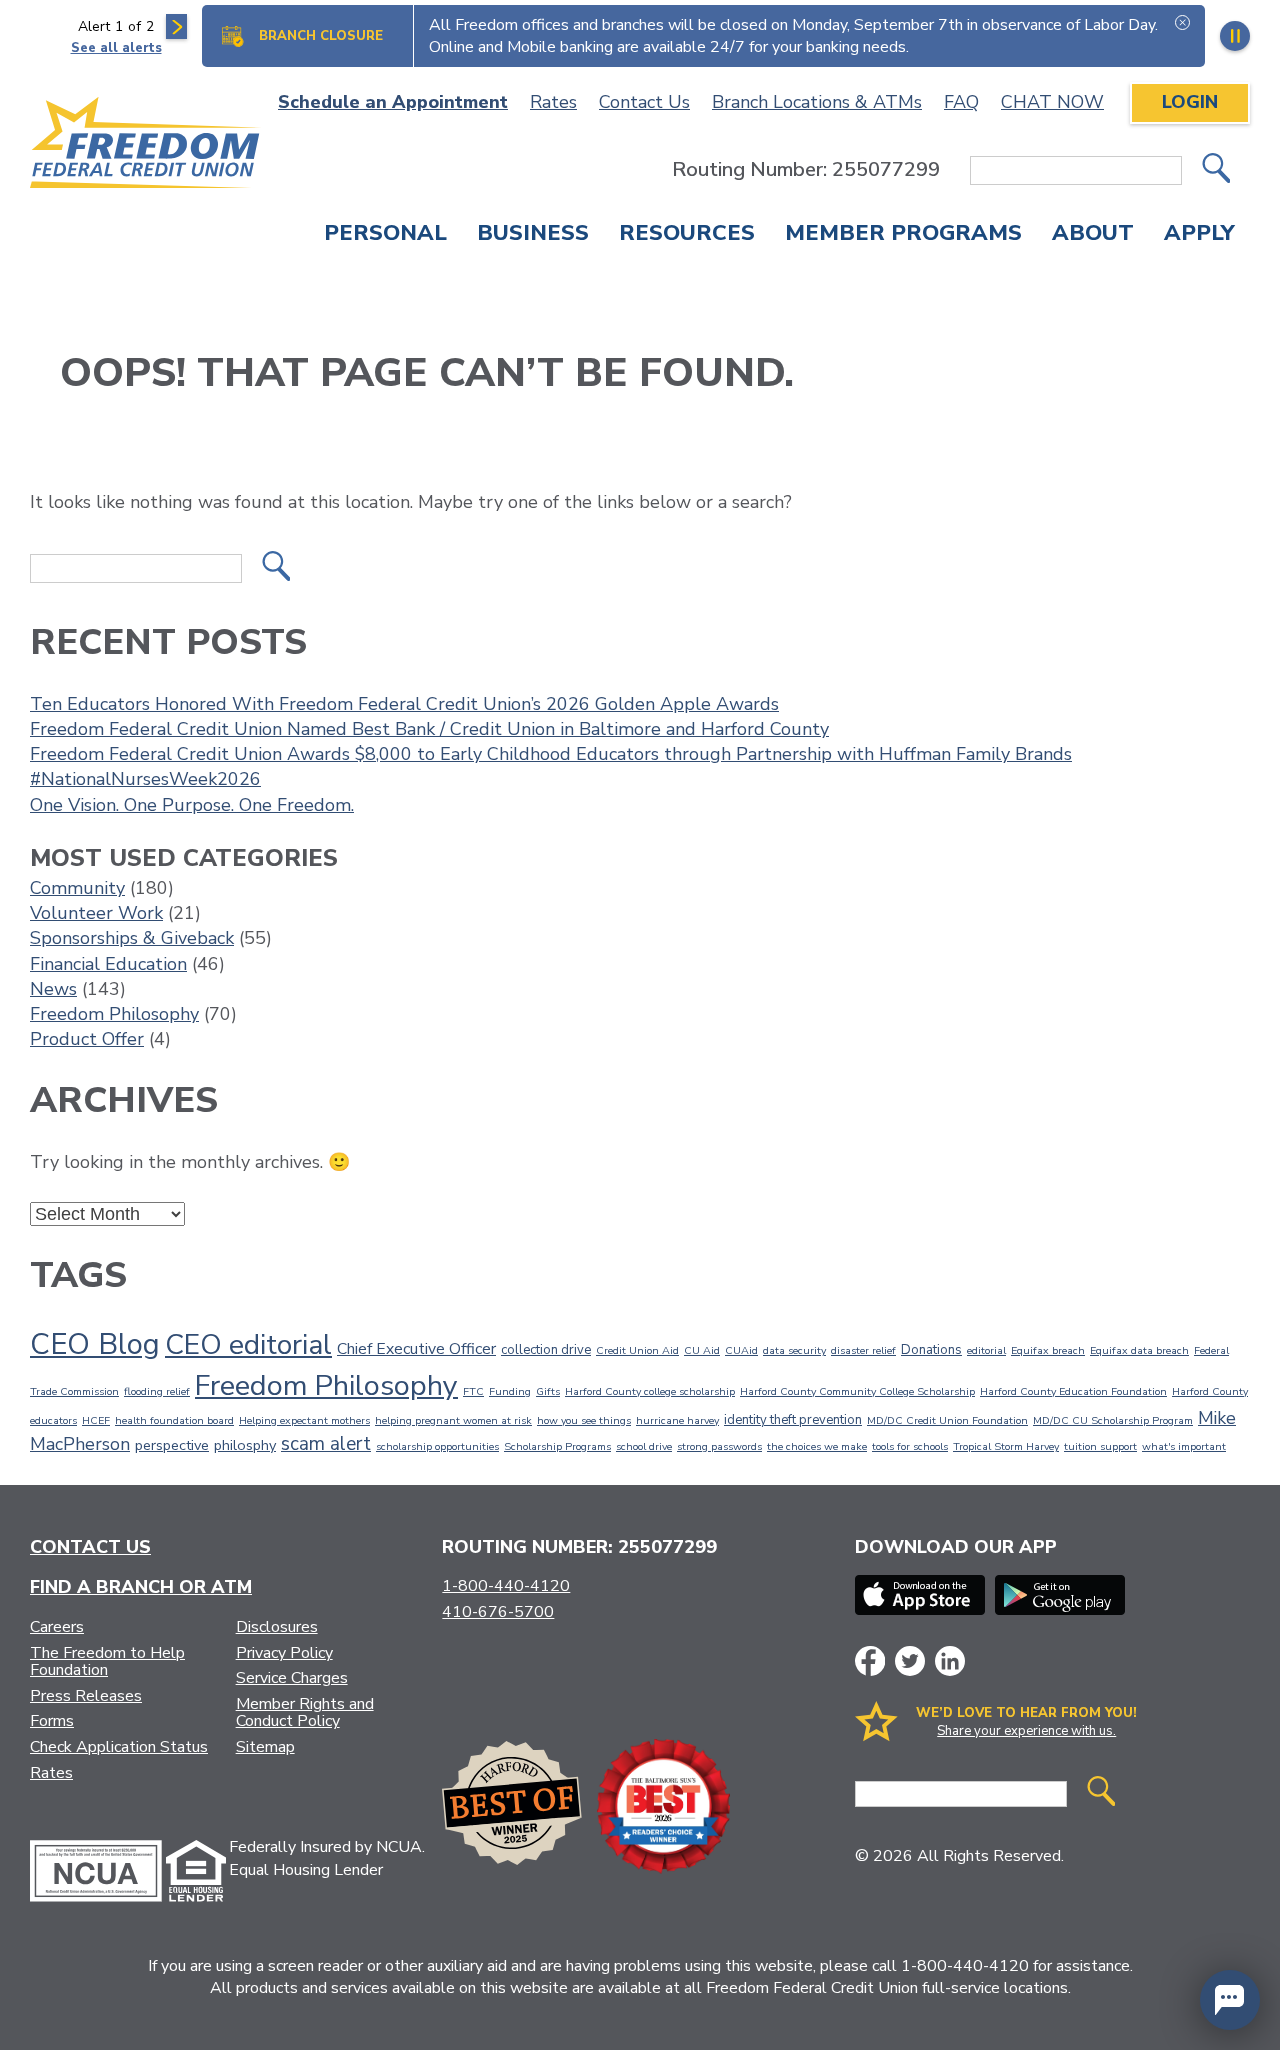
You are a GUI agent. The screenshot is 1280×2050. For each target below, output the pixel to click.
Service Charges (292, 1678)
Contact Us (644, 102)
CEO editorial (248, 1345)
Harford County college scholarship (650, 1391)
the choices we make (817, 1446)
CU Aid (702, 1350)
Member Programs (903, 235)
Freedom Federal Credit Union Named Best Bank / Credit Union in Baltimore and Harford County (429, 729)
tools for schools (910, 1446)
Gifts (548, 1391)
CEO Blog (95, 1344)
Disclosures (277, 1627)
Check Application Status (119, 1747)
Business (533, 235)
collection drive (546, 1350)
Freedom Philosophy (114, 1014)
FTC (473, 1391)
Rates (553, 102)
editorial (986, 1350)
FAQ (961, 102)
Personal (385, 235)
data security (794, 1350)
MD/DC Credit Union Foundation (947, 1420)
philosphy (245, 1445)
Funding (510, 1391)
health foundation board (174, 1420)
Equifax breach (1048, 1350)
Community (77, 888)
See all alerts (116, 48)
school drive (644, 1446)
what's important (1184, 1446)
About (1093, 235)
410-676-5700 (498, 1612)
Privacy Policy (284, 1653)
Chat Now (1052, 102)
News (53, 989)
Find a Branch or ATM (141, 1587)
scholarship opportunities (437, 1446)
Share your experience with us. (1026, 1731)
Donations (931, 1350)
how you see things (584, 1420)
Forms (52, 1721)
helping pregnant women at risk (453, 1420)
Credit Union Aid (637, 1350)
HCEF (96, 1420)
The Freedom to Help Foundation (107, 1662)
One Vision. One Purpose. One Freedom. (192, 805)
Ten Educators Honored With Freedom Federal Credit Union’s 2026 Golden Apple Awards (404, 704)
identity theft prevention (793, 1420)
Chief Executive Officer (416, 1349)
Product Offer (87, 1039)
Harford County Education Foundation (1073, 1391)
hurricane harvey (677, 1420)
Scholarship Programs (557, 1446)
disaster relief (863, 1350)
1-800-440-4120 (506, 1586)
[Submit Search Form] (1216, 170)
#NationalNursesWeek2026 (145, 779)
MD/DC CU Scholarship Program (1113, 1420)
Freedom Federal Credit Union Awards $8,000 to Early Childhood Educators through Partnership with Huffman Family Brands (551, 754)
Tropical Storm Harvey (1006, 1446)
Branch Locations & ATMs (817, 102)
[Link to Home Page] (146, 146)
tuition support (1100, 1446)
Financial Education (108, 964)
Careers (57, 1627)
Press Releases (86, 1696)
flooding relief (157, 1391)
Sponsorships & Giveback (132, 938)
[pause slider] (1235, 36)
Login (1190, 102)
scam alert (326, 1444)
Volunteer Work (96, 913)
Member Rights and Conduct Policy (305, 1713)
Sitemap (265, 1747)
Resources (687, 235)
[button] (1230, 2000)
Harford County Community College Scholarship (857, 1391)
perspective (172, 1445)
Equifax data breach (1139, 1350)
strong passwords (719, 1446)
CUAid (741, 1350)
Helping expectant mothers (304, 1420)
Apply (1199, 235)
